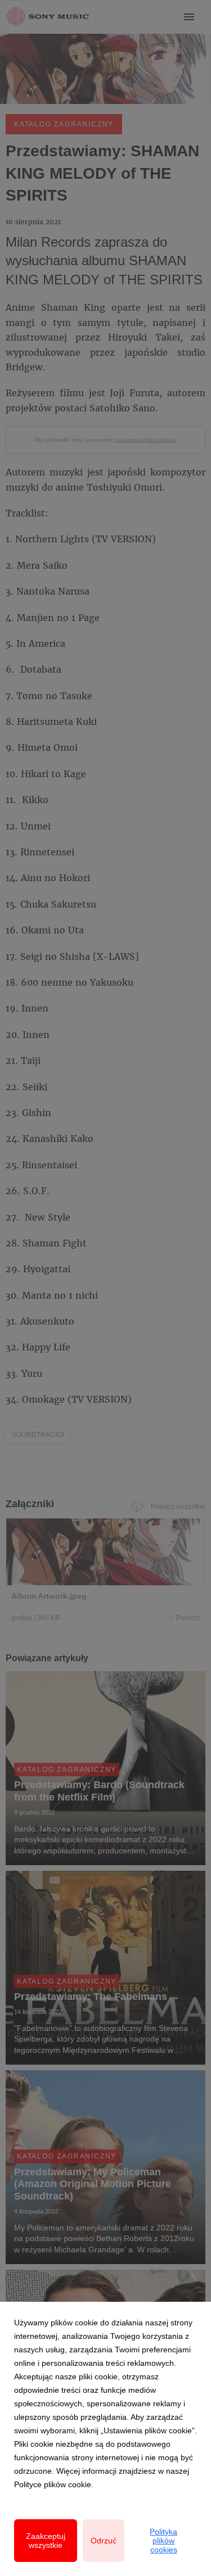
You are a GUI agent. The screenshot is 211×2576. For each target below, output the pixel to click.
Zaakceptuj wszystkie (46, 2541)
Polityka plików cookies (163, 2541)
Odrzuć (104, 2541)
